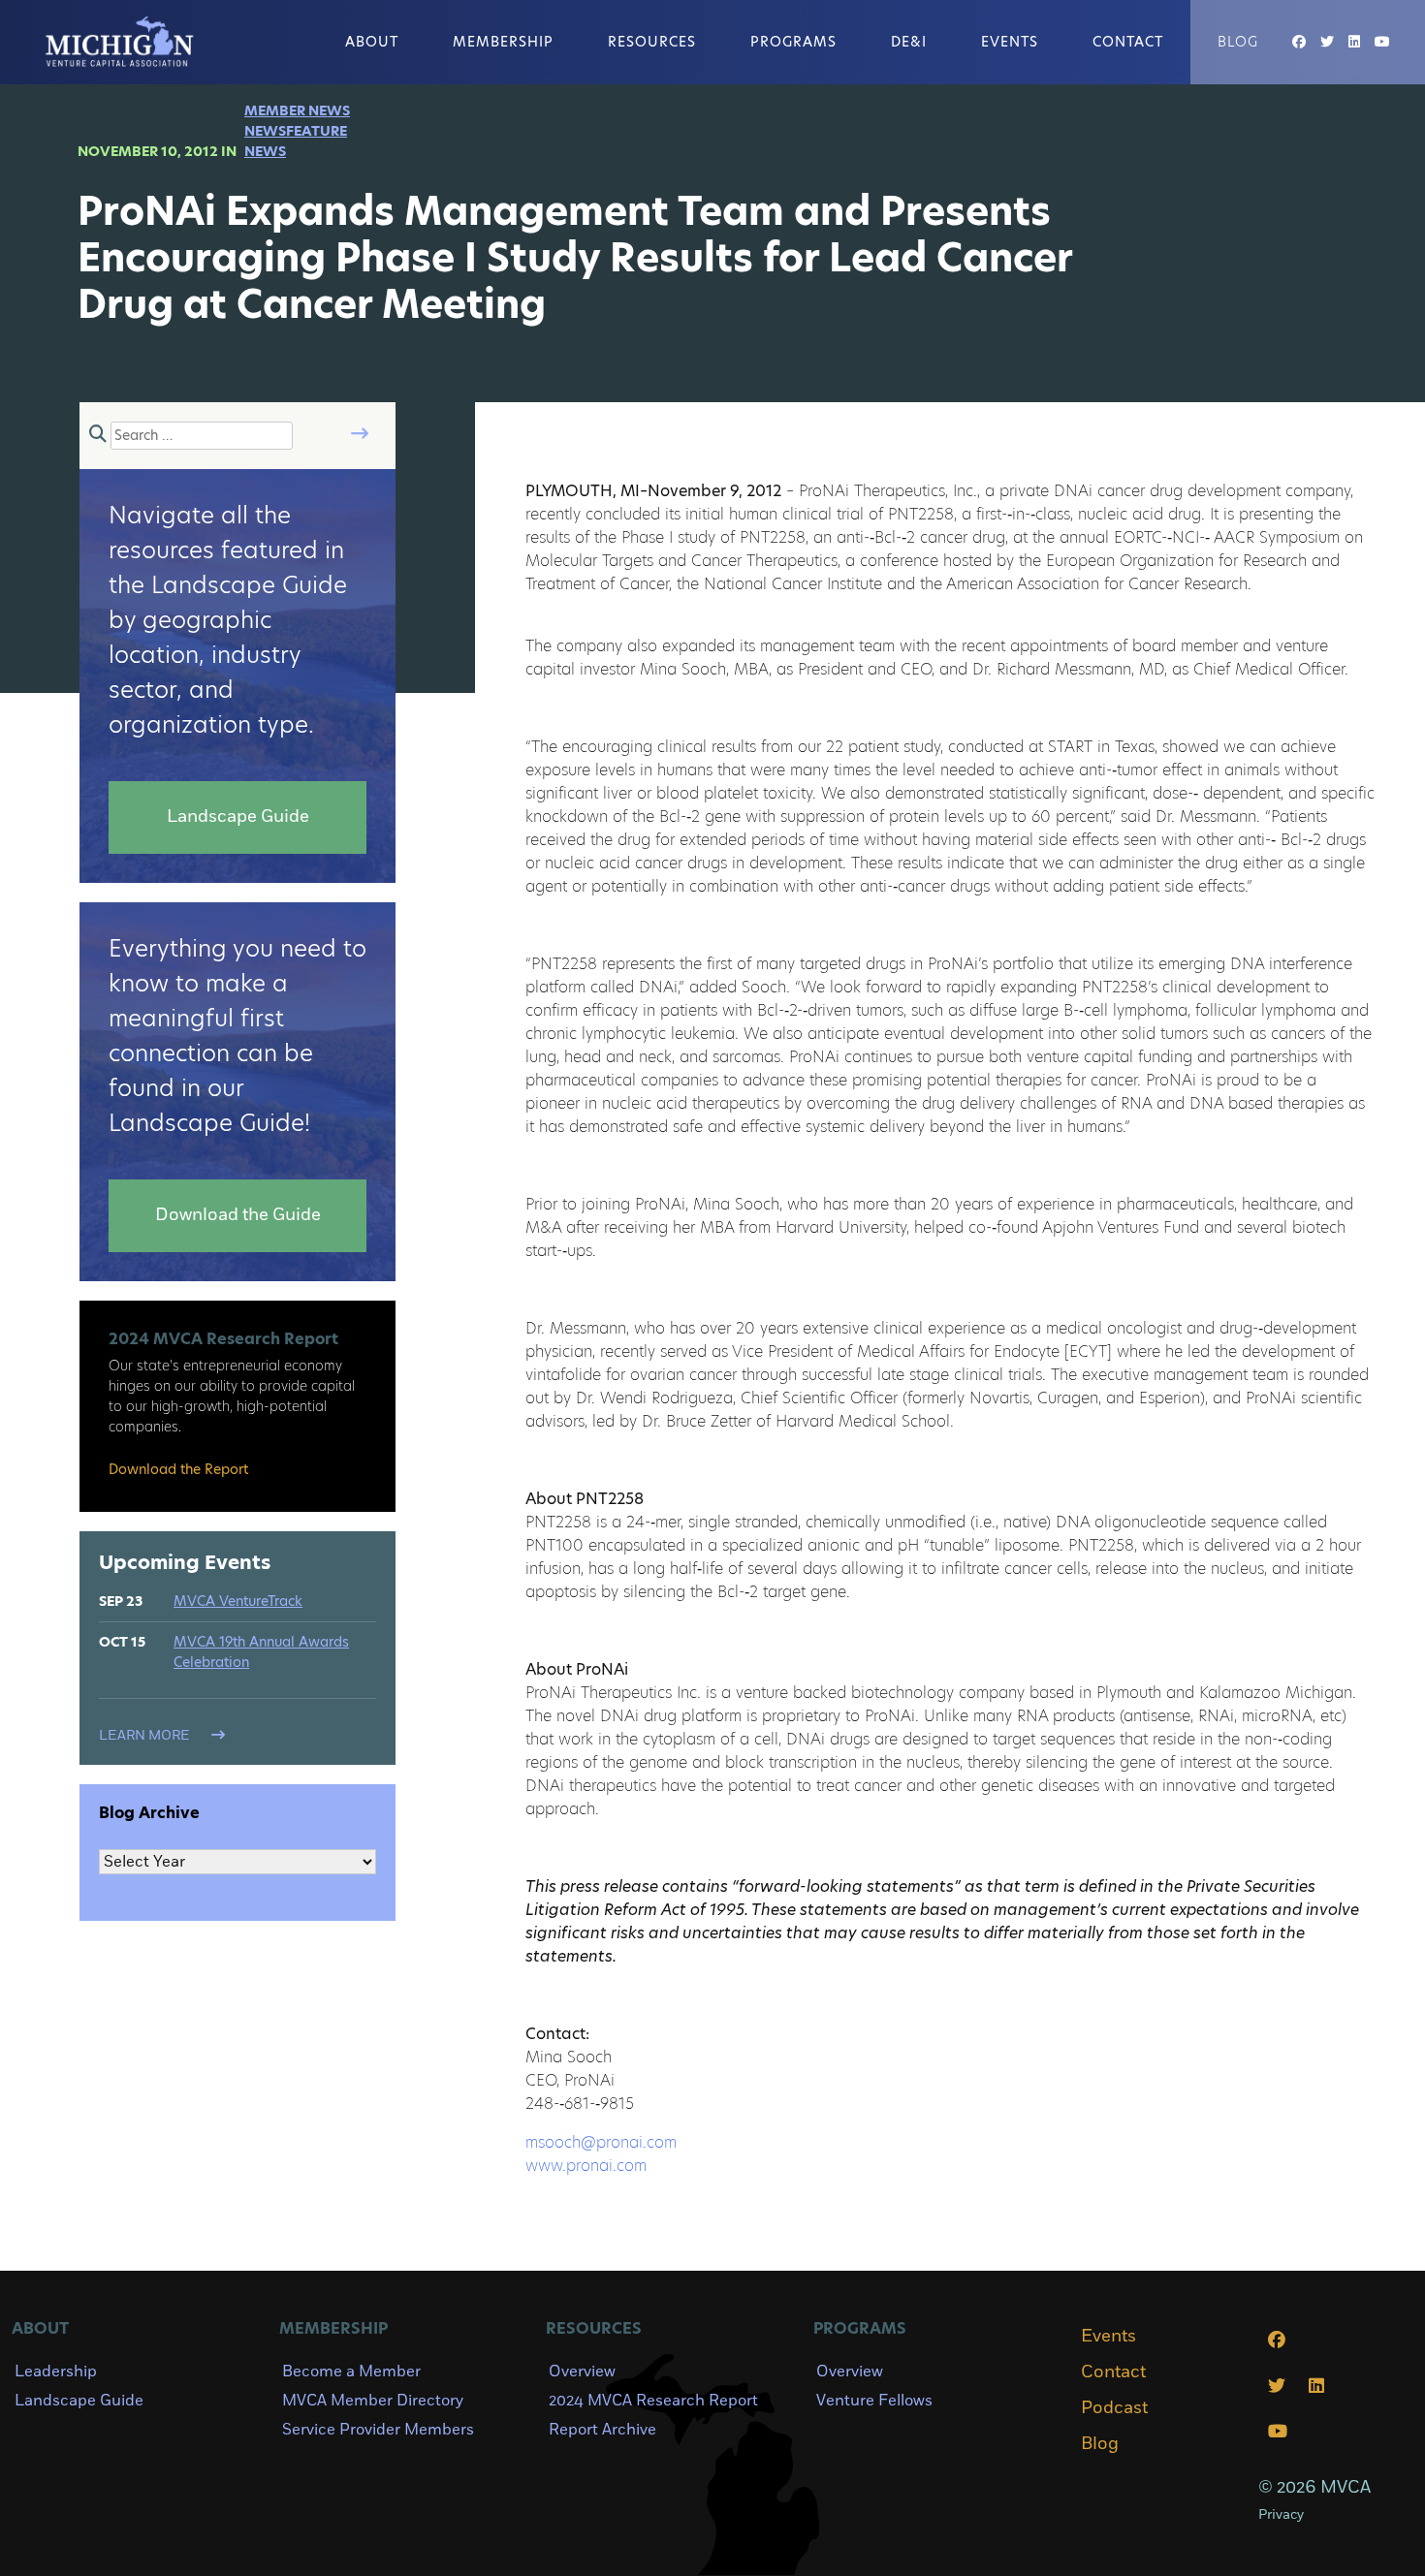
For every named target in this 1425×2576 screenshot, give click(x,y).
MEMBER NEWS (297, 110)
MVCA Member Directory (373, 2401)
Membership (503, 42)
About (372, 42)
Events (1010, 42)
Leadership (56, 2372)
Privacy (1281, 2514)
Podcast (1114, 2408)
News (265, 151)
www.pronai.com (586, 2166)
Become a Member (351, 2372)
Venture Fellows (874, 2401)
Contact (1128, 42)
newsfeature (296, 131)
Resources (652, 42)
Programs (793, 42)
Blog (1238, 42)
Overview (582, 2372)
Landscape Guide (79, 2401)
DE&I (909, 42)
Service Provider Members (378, 2430)
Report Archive (602, 2430)
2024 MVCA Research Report (653, 2401)
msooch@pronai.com (601, 2142)
